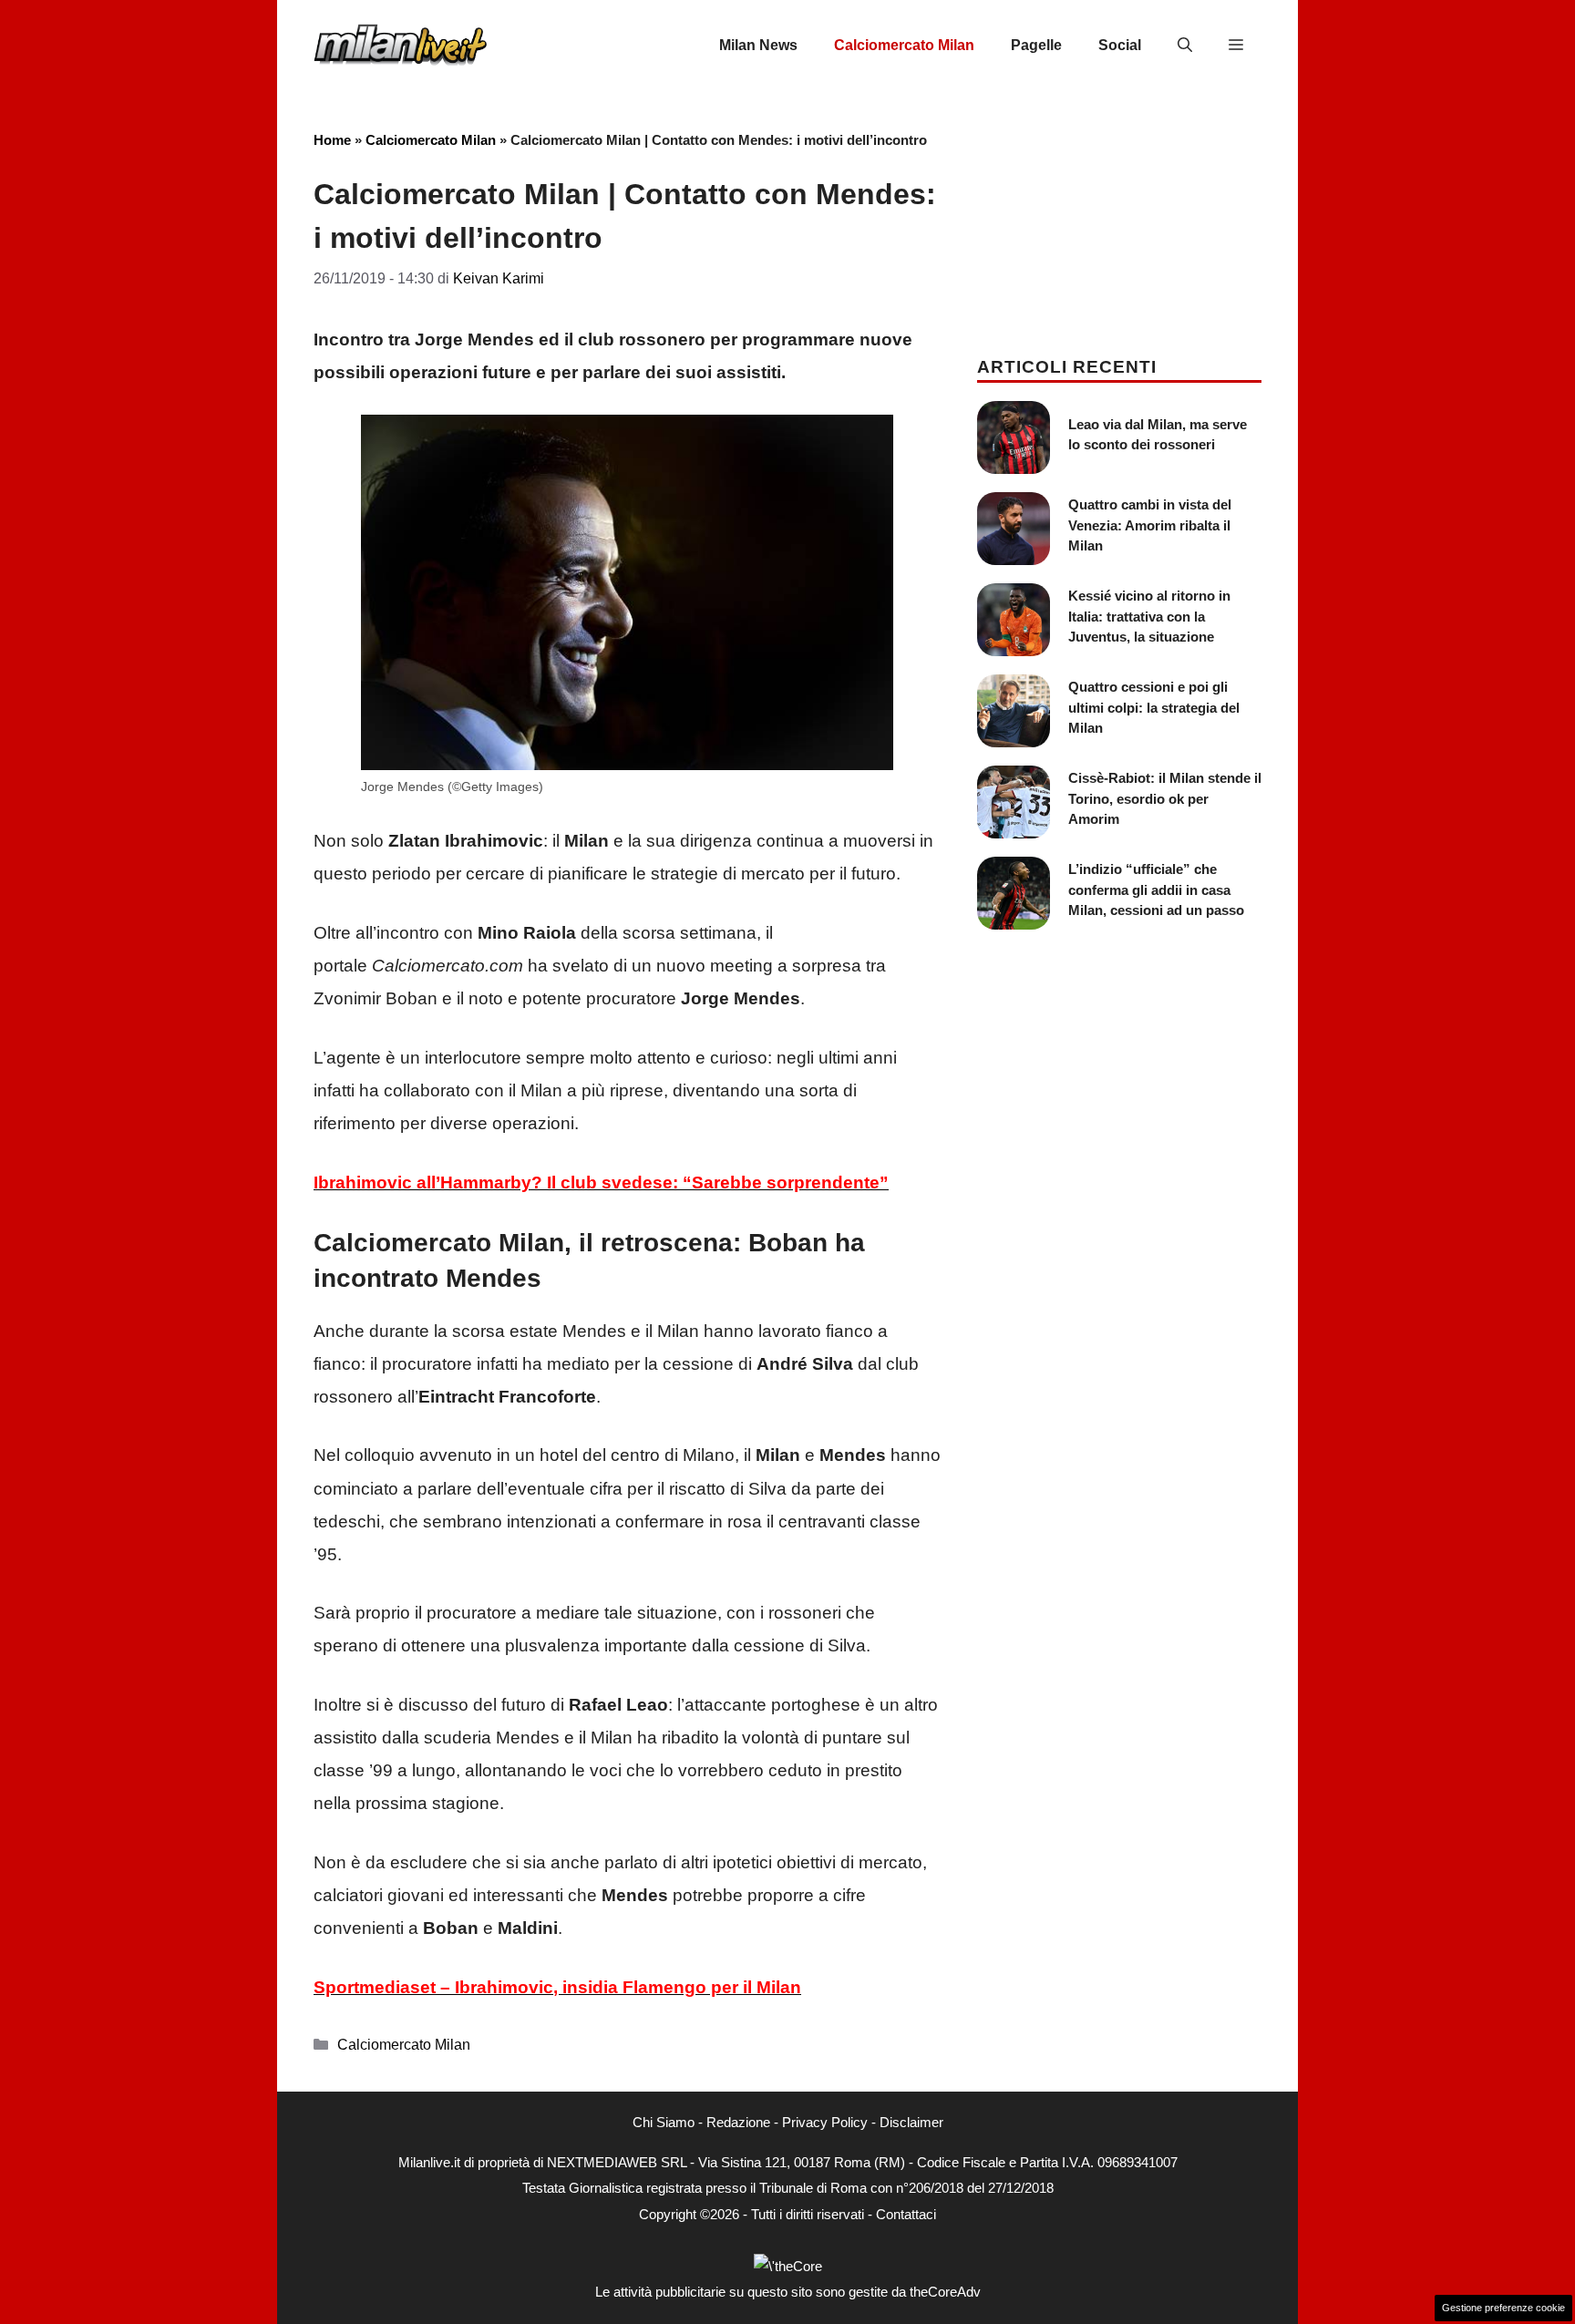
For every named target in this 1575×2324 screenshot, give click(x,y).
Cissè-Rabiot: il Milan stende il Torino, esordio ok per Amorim (1165, 798)
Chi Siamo (664, 2122)
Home (332, 140)
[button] (1185, 46)
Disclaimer (911, 2122)
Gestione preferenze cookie (1503, 2308)
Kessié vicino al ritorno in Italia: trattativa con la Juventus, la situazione (1149, 616)
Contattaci (906, 2214)
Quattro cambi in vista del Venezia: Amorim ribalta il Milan (1150, 525)
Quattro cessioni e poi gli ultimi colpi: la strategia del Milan (1154, 707)
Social (1120, 45)
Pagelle (1036, 45)
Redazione (738, 2122)
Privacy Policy (825, 2122)
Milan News (758, 45)
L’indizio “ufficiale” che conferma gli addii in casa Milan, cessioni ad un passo (1156, 889)
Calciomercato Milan (904, 45)
